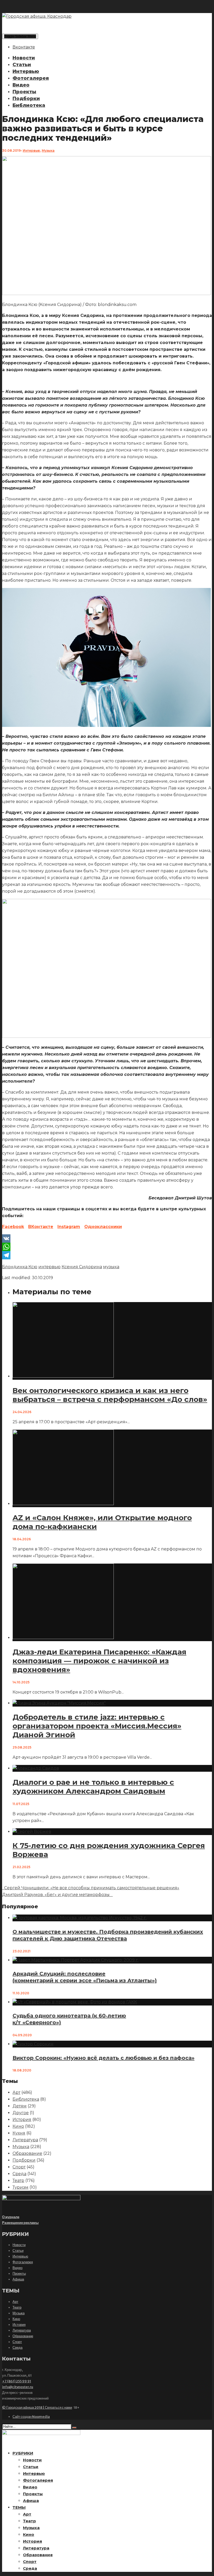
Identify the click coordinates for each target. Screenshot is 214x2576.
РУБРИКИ (23, 2453)
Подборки (26, 99)
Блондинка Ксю (20, 1267)
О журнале (11, 2217)
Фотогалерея (31, 78)
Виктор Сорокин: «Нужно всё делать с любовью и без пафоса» (103, 2058)
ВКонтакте (41, 1227)
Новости (24, 58)
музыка (111, 1267)
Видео (21, 85)
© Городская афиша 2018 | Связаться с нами (37, 2408)
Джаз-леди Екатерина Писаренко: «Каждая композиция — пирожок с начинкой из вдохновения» (99, 1661)
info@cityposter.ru (18, 2387)
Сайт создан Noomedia (31, 2417)
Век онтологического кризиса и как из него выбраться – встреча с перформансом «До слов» (110, 1395)
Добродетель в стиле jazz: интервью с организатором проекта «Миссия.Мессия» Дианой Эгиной (97, 1726)
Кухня (19, 2133)
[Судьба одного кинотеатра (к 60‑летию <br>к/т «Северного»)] (75, 2002)
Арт (16, 2092)
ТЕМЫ (19, 2507)
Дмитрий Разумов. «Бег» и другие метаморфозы (57, 1895)
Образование (27, 2153)
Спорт (19, 2167)
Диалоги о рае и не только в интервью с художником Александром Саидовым (93, 1787)
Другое (21, 2113)
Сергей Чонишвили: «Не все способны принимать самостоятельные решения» (91, 1888)
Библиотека (29, 105)
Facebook (13, 1227)
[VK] (107, 1238)
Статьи (22, 65)
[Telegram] (107, 1255)
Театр (18, 2181)
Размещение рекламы (20, 2223)
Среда (19, 2174)
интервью (49, 1267)
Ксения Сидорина (82, 1267)
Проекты (24, 92)
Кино (18, 2126)
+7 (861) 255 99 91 (17, 2381)
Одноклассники (103, 1227)
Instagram (69, 1227)
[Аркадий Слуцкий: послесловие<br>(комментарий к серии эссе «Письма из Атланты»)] (76, 1960)
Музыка (48, 151)
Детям (20, 2106)
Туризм (20, 2187)
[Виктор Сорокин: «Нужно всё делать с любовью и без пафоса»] (33, 2044)
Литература (25, 2140)
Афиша (18, 2279)
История (22, 2120)
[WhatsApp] (107, 1247)
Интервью (26, 71)
